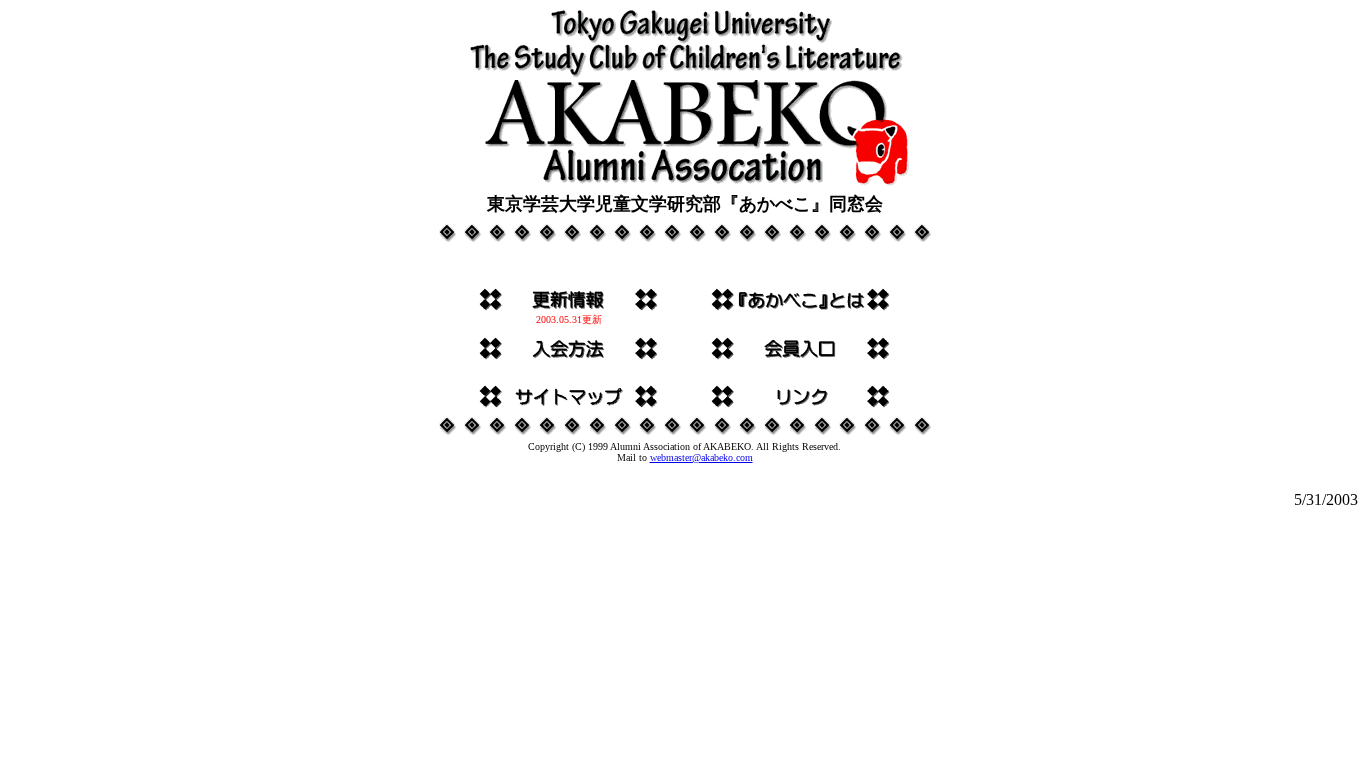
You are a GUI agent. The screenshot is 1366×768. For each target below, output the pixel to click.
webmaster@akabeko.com (701, 457)
